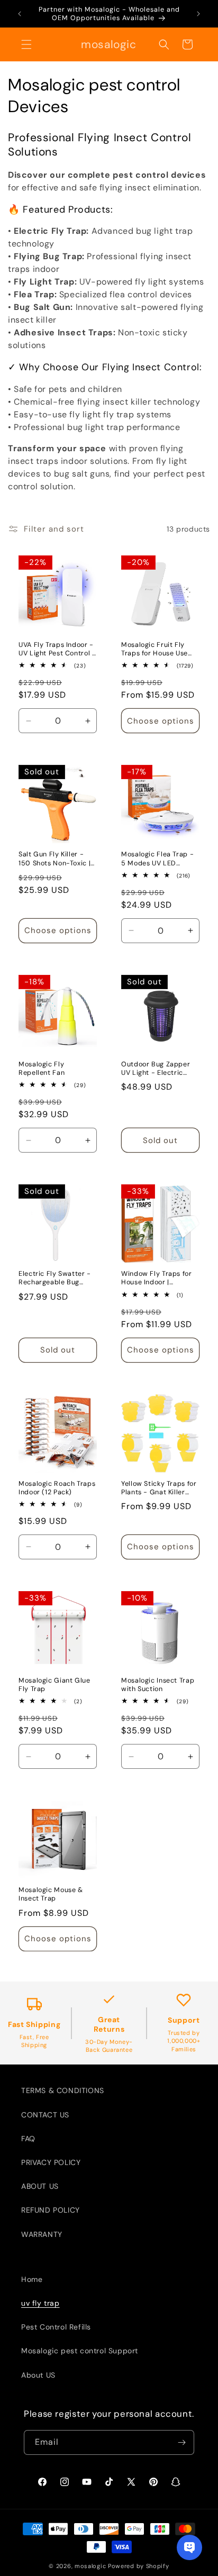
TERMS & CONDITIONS (63, 2090)
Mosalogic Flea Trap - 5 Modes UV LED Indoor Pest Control (157, 858)
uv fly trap (40, 2303)
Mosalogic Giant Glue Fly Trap (54, 1685)
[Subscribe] (182, 2442)
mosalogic (90, 2566)
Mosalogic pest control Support (80, 2351)
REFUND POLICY (51, 2210)
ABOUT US (40, 2186)
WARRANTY (42, 2234)
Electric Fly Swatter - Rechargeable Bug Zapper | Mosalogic (55, 1278)
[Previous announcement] (20, 14)
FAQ (28, 2139)
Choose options (161, 721)
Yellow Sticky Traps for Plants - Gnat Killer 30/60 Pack (159, 1488)
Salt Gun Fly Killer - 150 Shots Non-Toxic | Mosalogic (54, 858)
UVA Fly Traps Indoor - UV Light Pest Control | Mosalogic (56, 649)
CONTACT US (45, 2115)
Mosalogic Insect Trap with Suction (158, 1685)
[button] (26, 44)
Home (32, 2279)
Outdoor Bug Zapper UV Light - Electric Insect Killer (156, 1068)
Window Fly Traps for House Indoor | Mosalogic (157, 1278)
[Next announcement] (198, 14)
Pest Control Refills (56, 2327)
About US (38, 2375)
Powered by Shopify (139, 2566)
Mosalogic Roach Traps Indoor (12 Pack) (57, 1488)
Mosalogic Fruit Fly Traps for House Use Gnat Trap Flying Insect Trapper (160, 649)
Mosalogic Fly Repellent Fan (42, 1068)
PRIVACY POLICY (51, 2162)
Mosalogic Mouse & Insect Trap (51, 1894)
